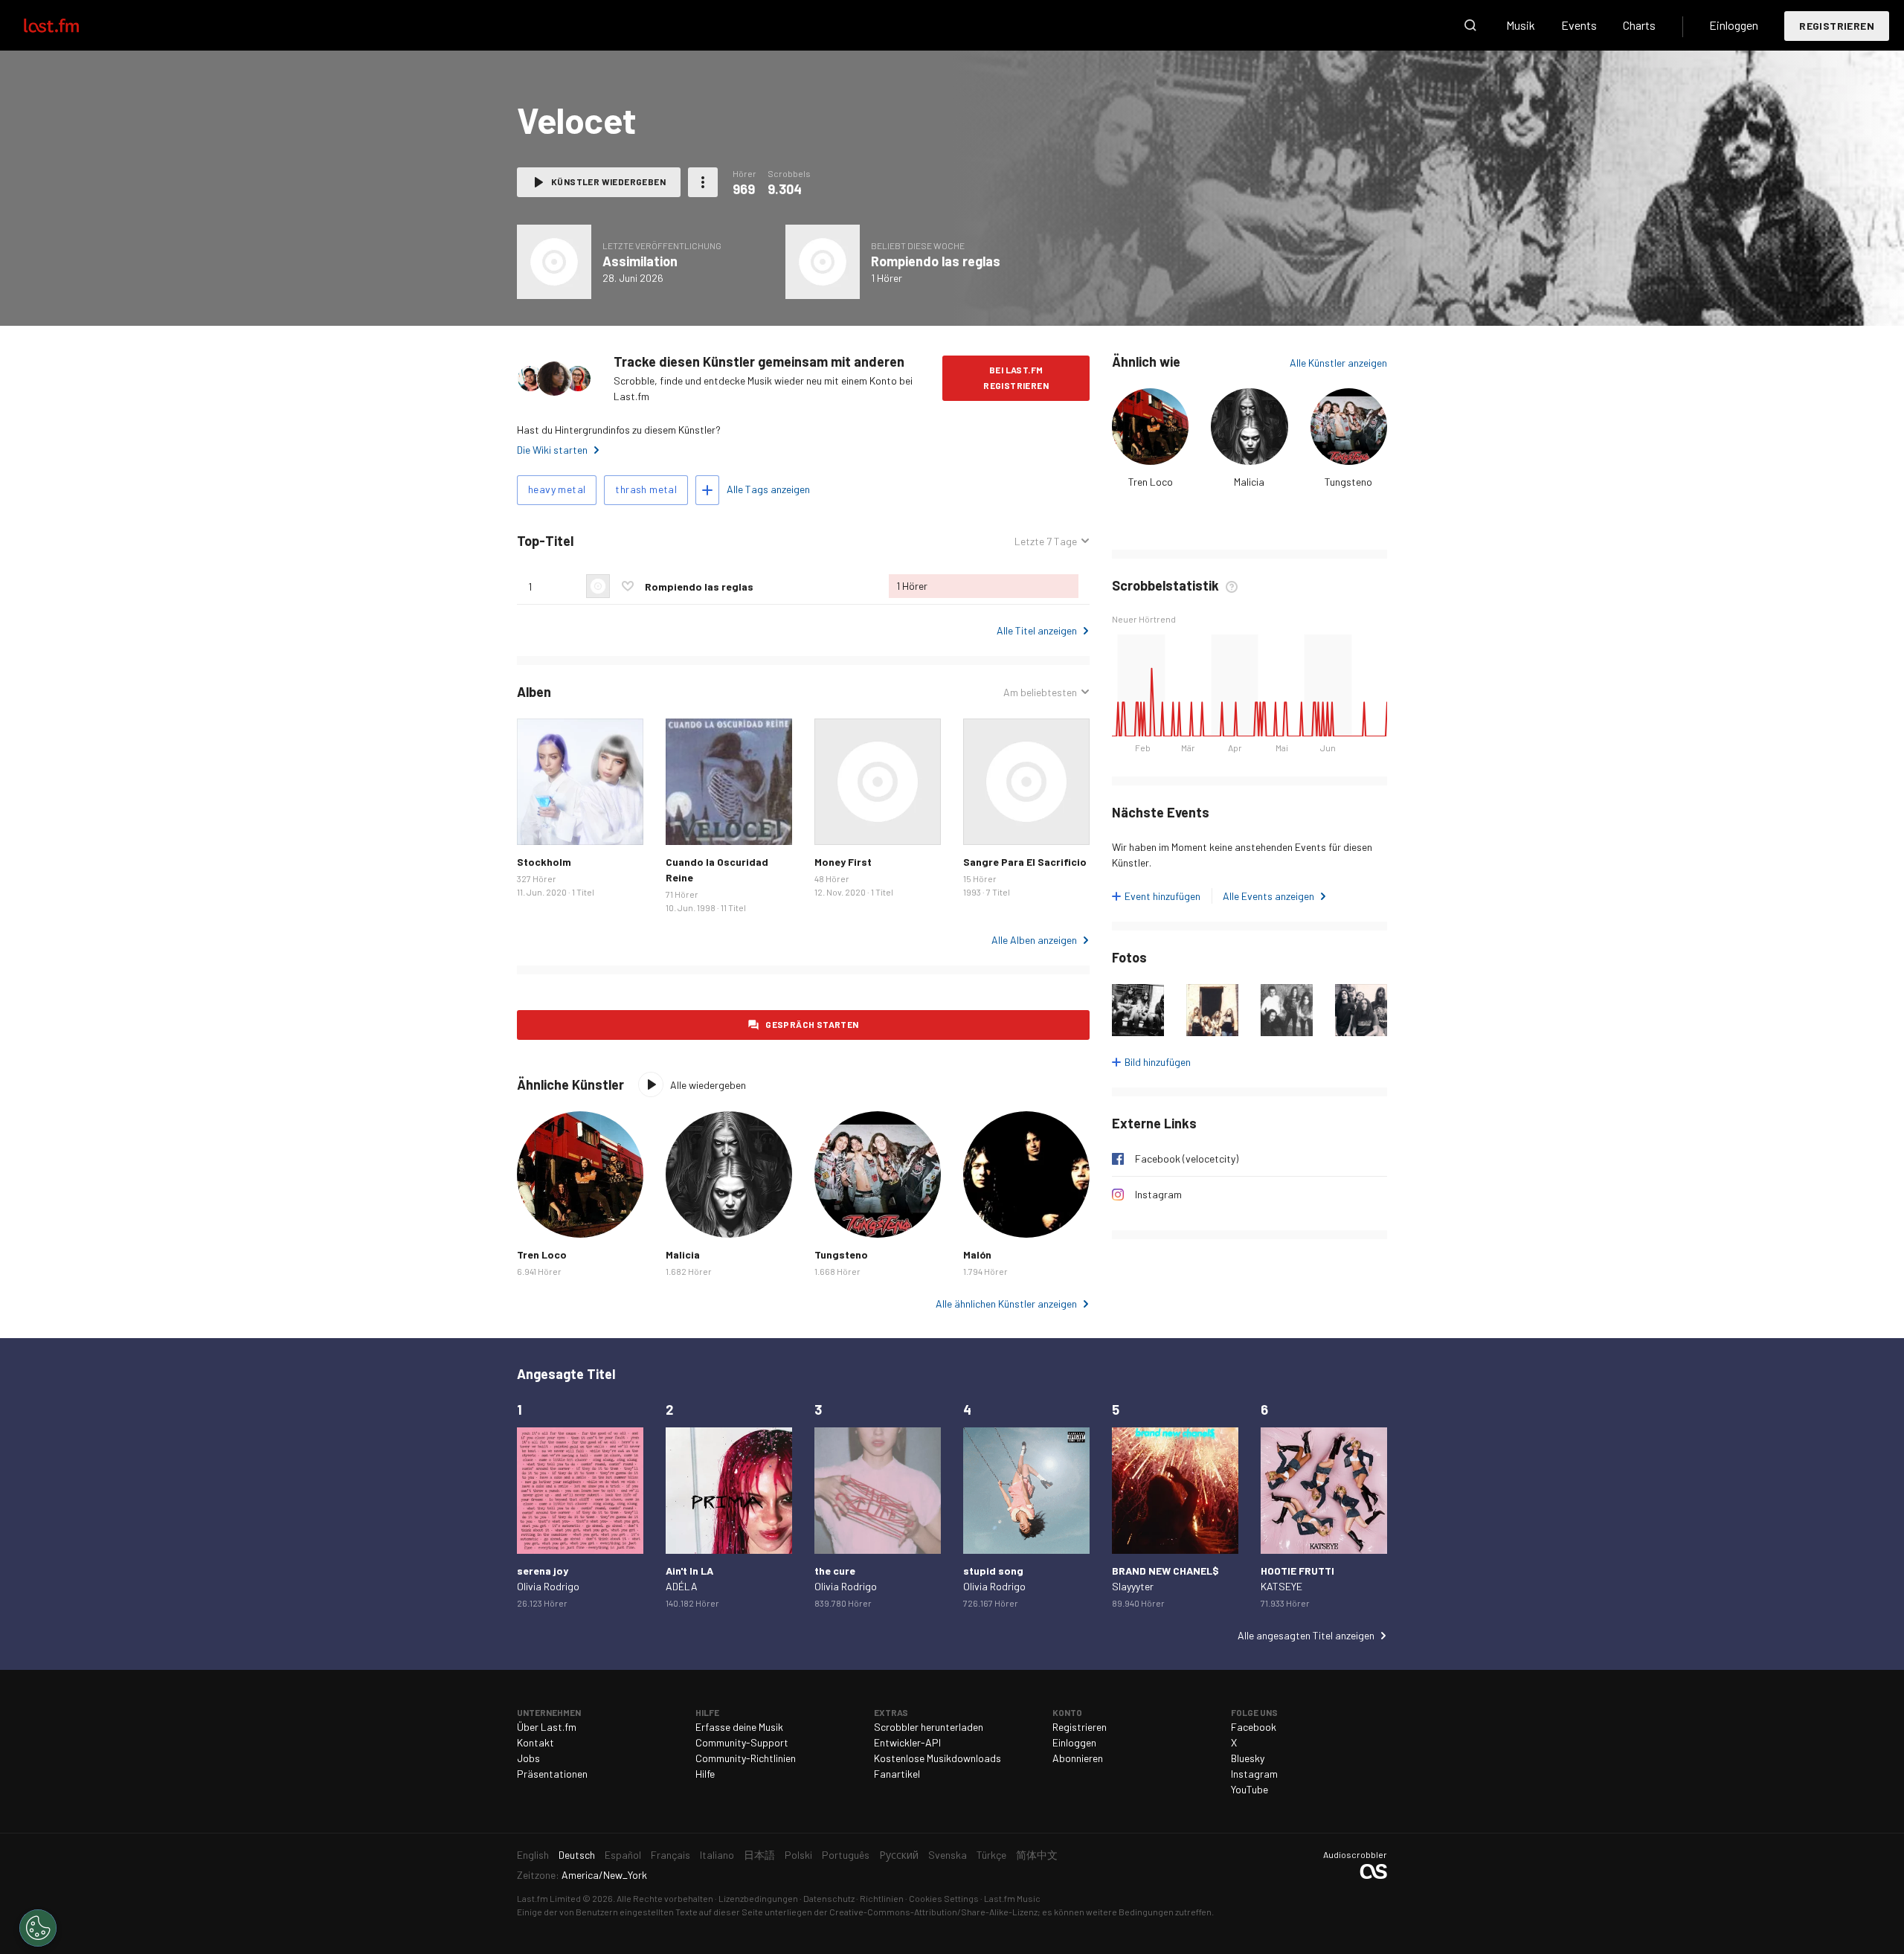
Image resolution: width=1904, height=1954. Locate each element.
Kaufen (540, 822)
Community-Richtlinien (746, 1758)
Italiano (717, 1855)
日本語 (759, 1855)
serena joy (543, 1571)
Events (1579, 25)
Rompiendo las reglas (936, 261)
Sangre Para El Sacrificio (1025, 862)
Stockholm (544, 862)
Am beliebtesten (1040, 692)
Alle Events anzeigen (1268, 896)
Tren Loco (1151, 482)
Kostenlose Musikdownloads (937, 1758)
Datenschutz (829, 1898)
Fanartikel (897, 1774)
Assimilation (640, 261)
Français (670, 1855)
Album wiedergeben (554, 262)
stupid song (993, 1571)
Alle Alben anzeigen (1034, 940)
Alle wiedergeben (708, 1085)
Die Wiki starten (552, 450)
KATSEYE (1281, 1586)
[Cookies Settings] (38, 1928)
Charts (1639, 25)
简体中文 (1037, 1855)
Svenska (948, 1855)
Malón (977, 1254)
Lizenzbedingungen (758, 1898)
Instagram (1158, 1194)
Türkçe (991, 1855)
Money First (843, 862)
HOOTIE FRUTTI (1297, 1571)
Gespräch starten (812, 1024)
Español (623, 1855)
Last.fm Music (1012, 1898)
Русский (899, 1855)
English (533, 1855)
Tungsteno (1348, 482)
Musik (1521, 25)
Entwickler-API (907, 1742)
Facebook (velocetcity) (1187, 1158)
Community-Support (742, 1742)
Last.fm (68, 25)
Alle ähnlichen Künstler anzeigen (1006, 1304)
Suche (1470, 25)
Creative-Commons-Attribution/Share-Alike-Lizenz (933, 1912)
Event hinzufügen (1162, 896)
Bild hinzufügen (1158, 1062)
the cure (835, 1571)
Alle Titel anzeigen (1037, 630)
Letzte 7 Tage (1046, 541)
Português (846, 1855)
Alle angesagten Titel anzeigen (1306, 1635)
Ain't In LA (689, 1571)
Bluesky (1248, 1758)
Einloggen (1734, 25)
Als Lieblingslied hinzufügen (628, 586)
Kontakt (535, 1742)
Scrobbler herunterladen (929, 1727)
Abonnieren (1078, 1758)
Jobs (528, 1758)
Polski (798, 1855)
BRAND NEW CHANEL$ (1165, 1571)
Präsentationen (552, 1774)
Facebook (1254, 1727)
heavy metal (557, 489)
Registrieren (1837, 26)
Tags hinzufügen (707, 490)
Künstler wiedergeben (608, 181)
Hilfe (705, 1774)
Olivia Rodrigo (548, 1586)
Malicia (1249, 482)
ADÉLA (682, 1586)
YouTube (1249, 1789)
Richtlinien (882, 1898)
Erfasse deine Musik (739, 1727)
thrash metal (646, 489)
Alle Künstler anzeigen (1338, 363)
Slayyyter (1133, 1586)
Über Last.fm (547, 1727)
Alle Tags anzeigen (768, 489)
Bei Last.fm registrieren (1016, 377)
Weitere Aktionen (703, 182)
